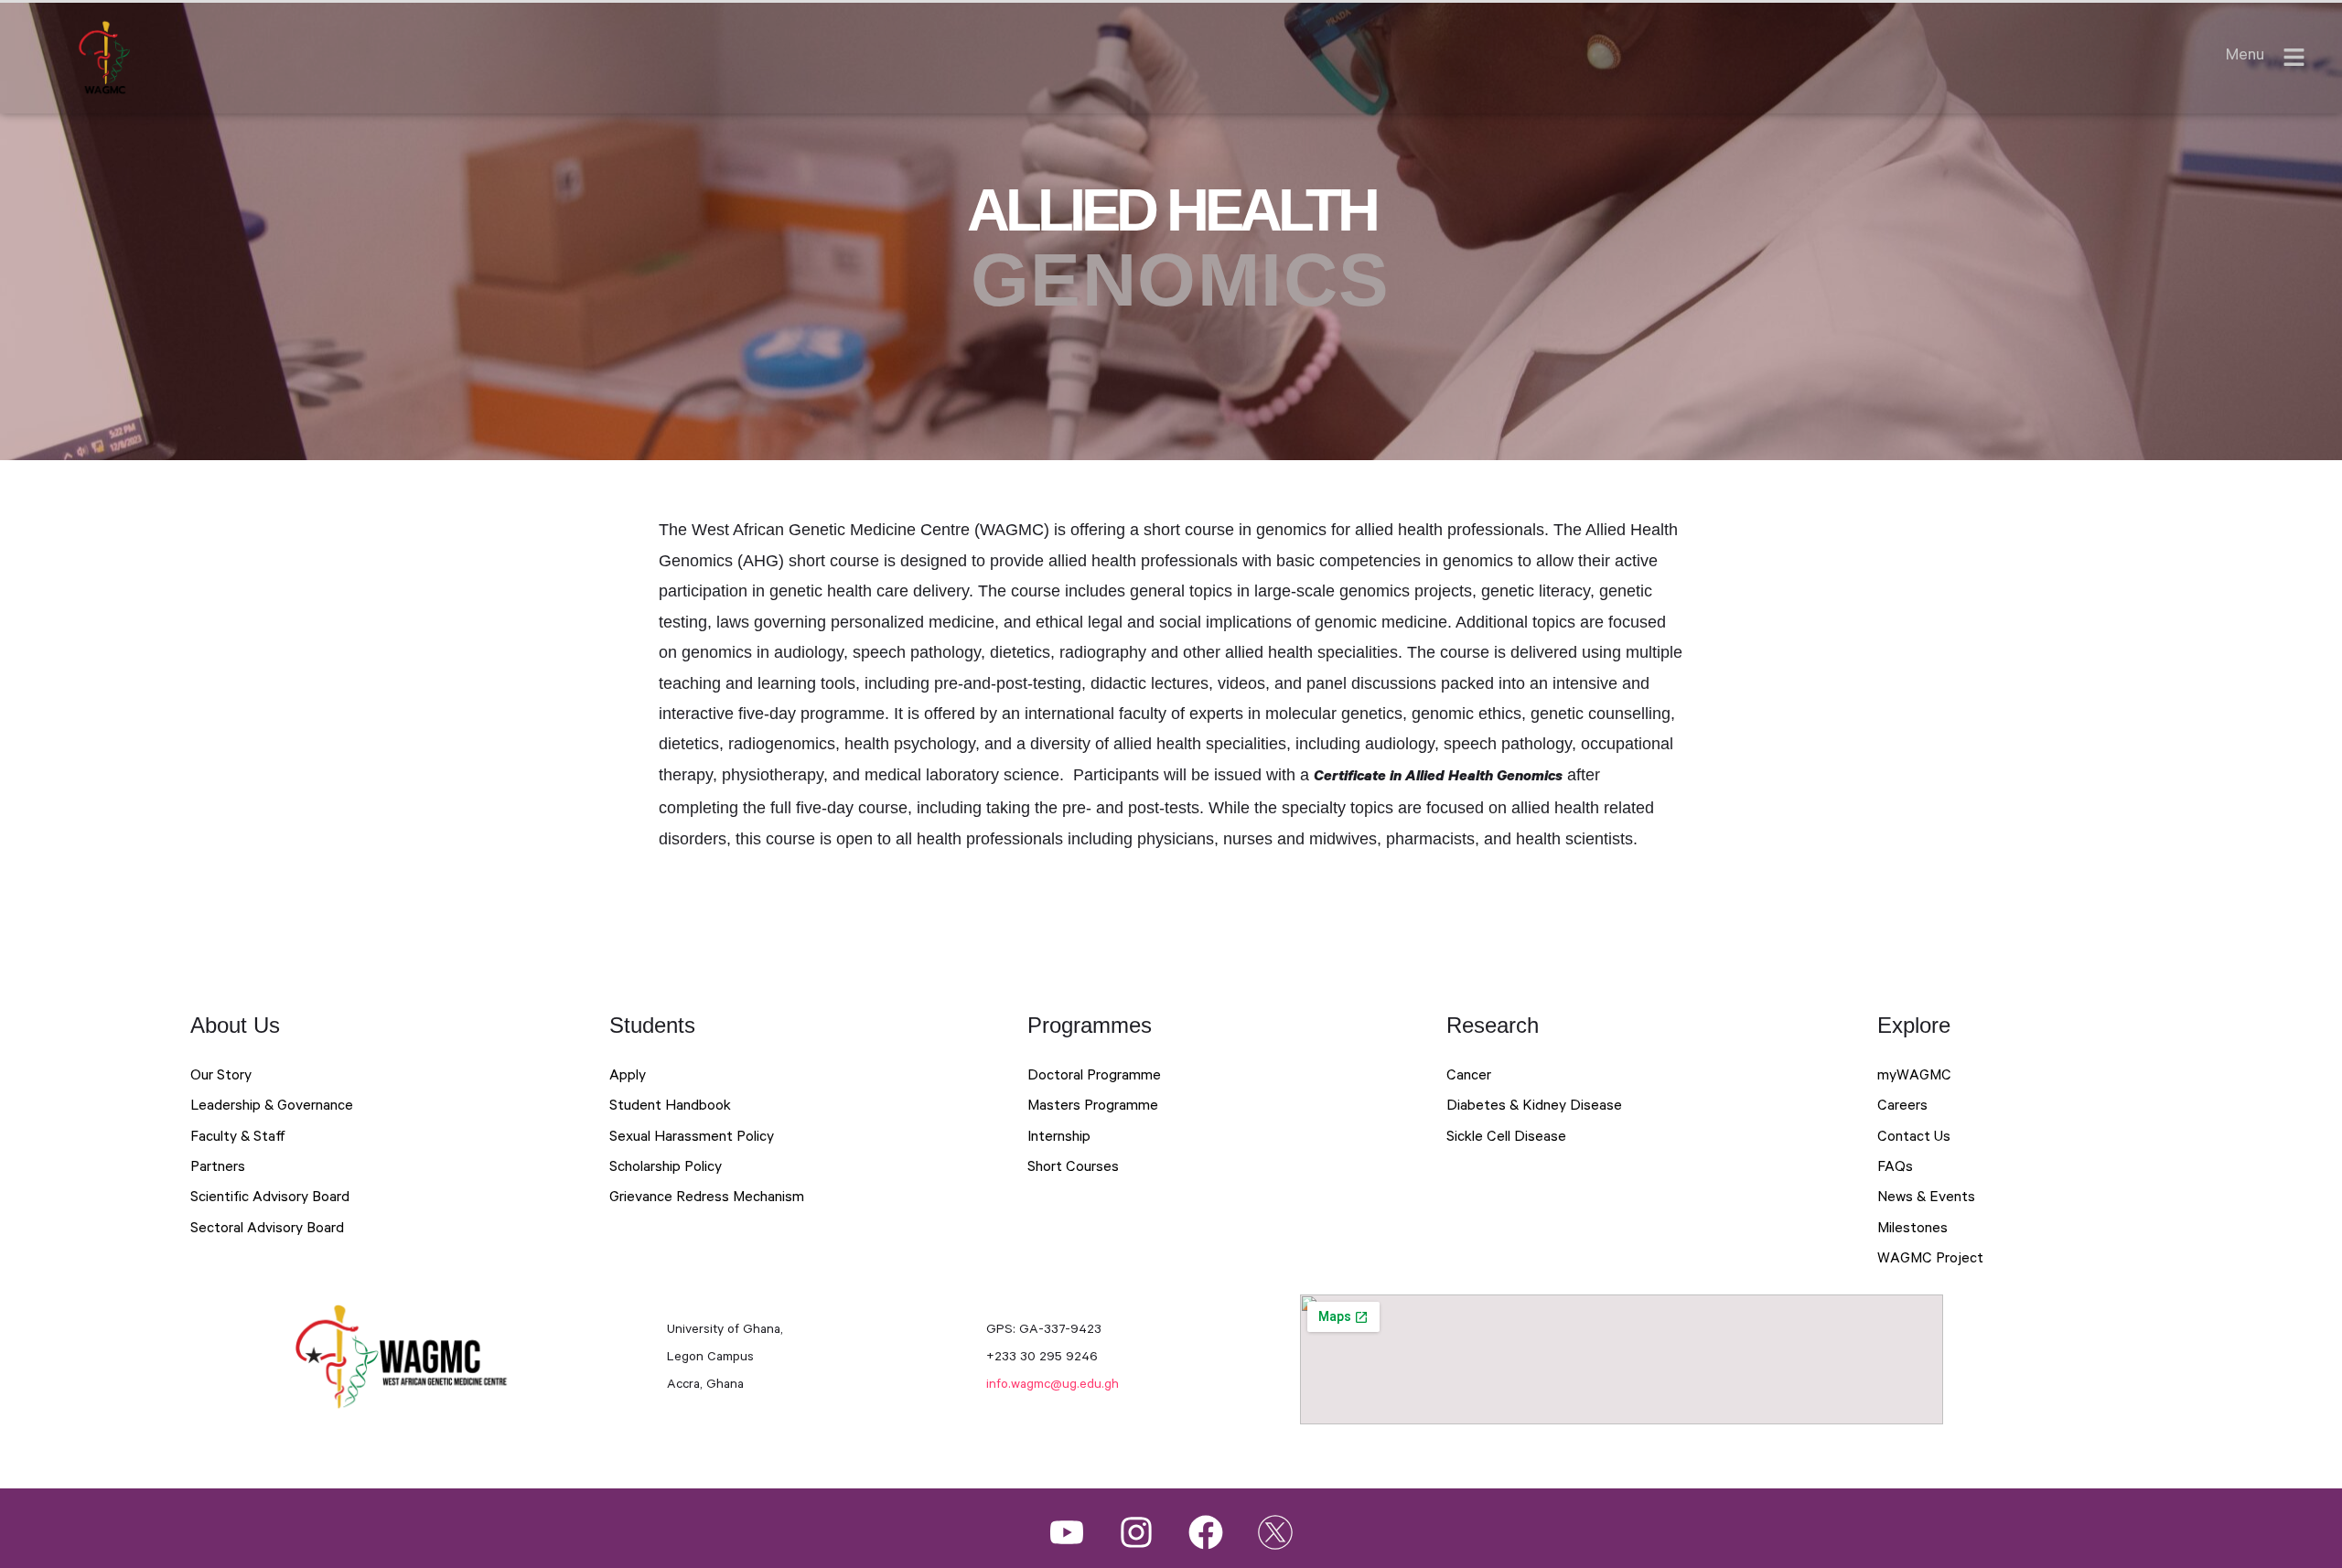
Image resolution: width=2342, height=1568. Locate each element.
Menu (2245, 57)
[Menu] (2294, 57)
